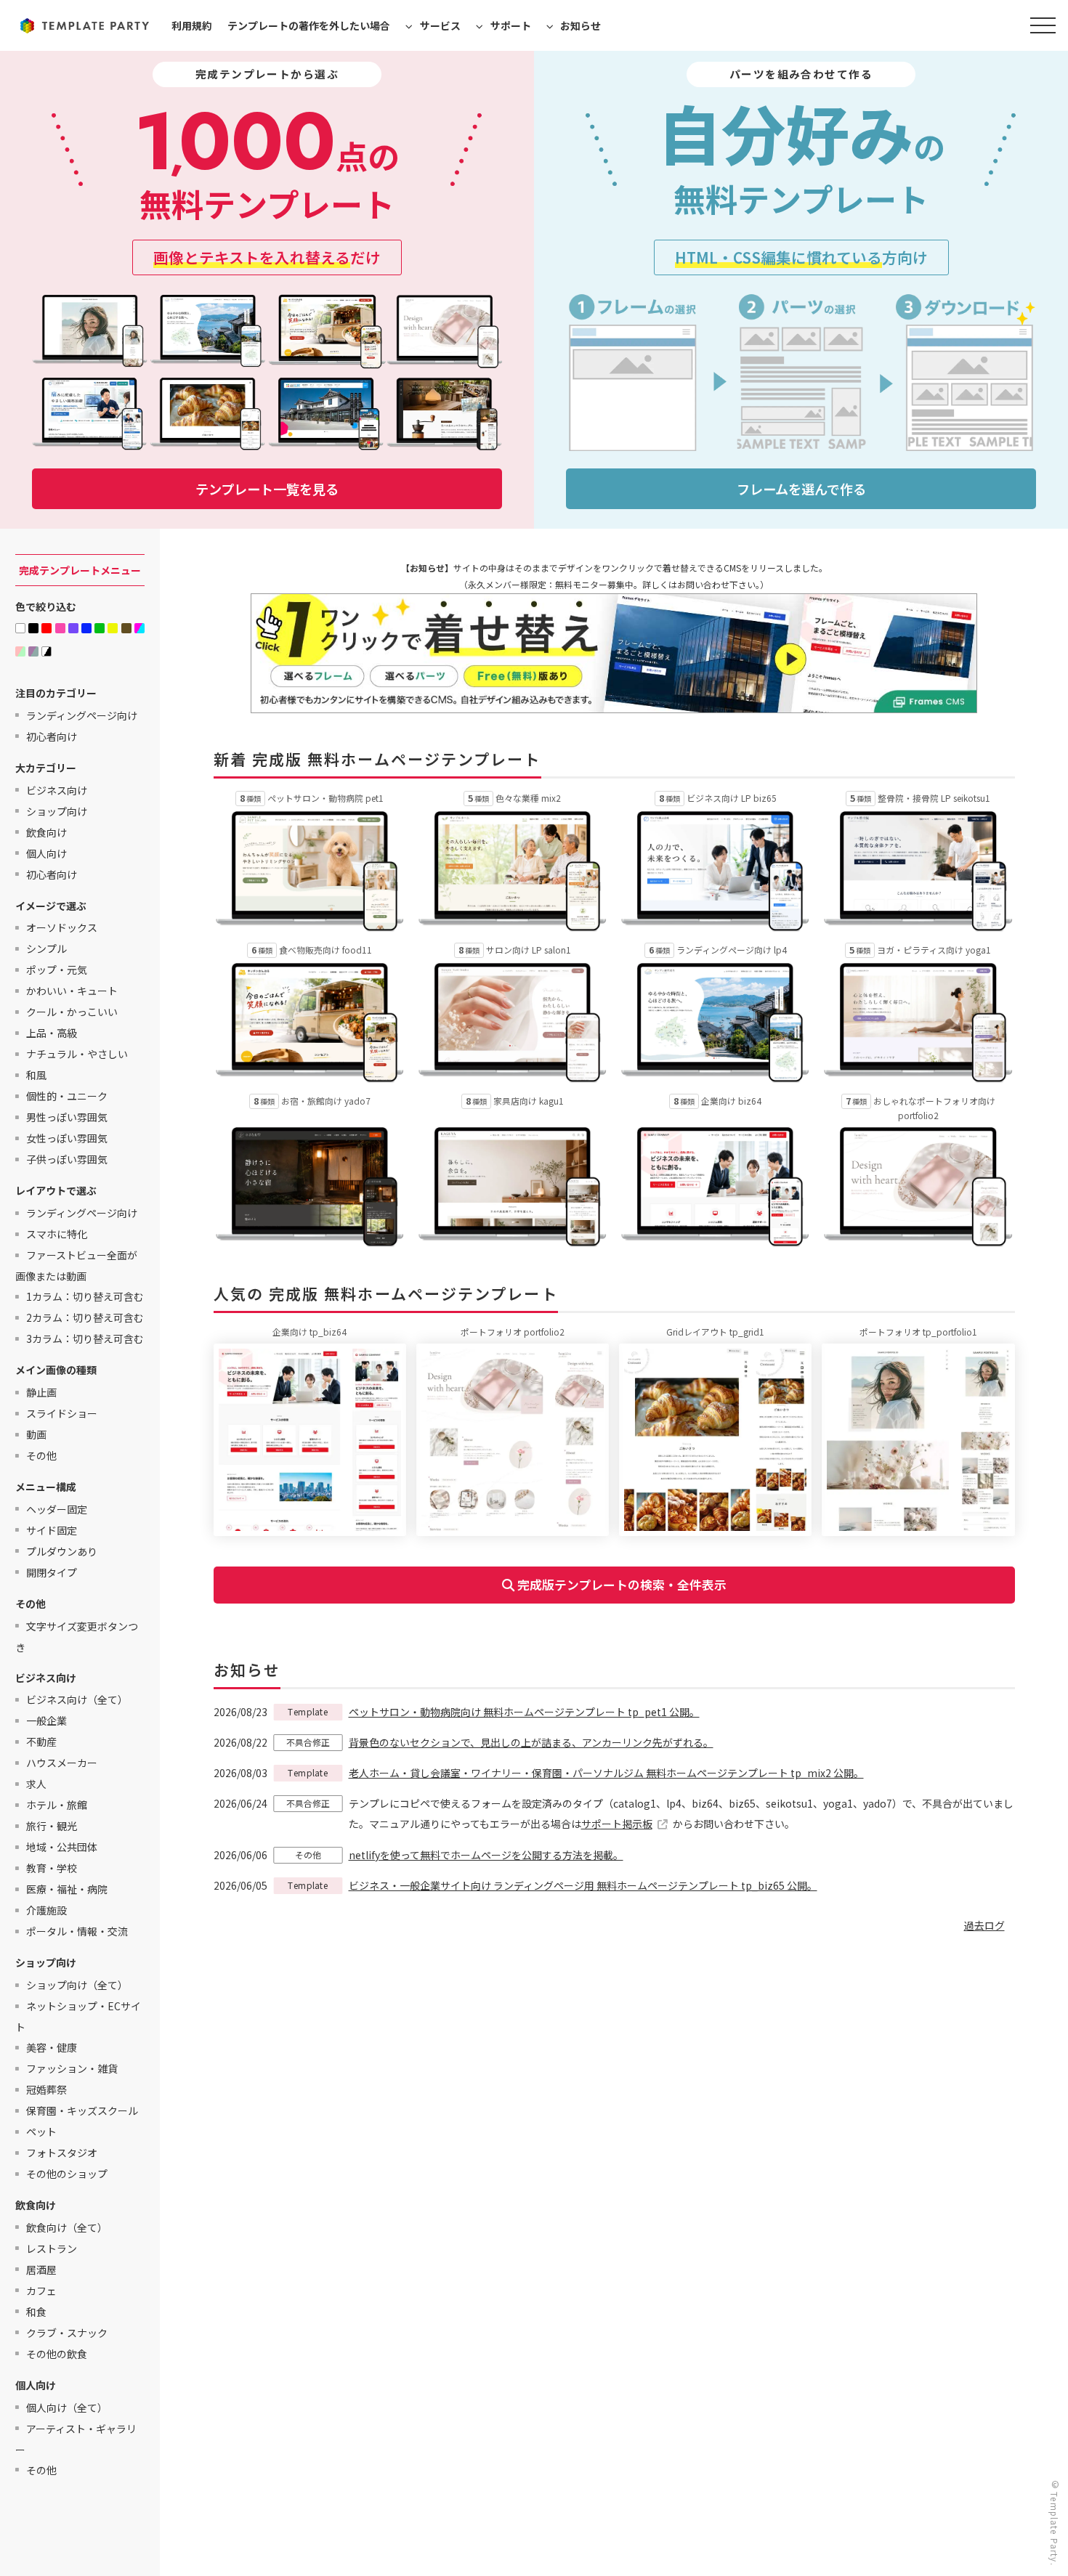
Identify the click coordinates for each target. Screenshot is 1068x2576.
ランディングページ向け (82, 715)
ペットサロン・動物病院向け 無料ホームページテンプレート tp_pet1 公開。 (524, 1712)
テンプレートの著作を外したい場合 (309, 25)
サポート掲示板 (617, 1824)
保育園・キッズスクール (82, 2110)
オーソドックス (62, 927)
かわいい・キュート (72, 991)
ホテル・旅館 (57, 1805)
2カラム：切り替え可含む (85, 1317)
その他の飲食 (57, 2353)
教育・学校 (52, 1868)
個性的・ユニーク (67, 1096)
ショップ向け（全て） (77, 1985)
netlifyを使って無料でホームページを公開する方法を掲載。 (486, 1855)
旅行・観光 (52, 1826)
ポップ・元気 (57, 970)
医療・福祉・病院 (67, 1889)
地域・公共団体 (62, 1847)
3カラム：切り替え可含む (85, 1338)
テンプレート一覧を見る (267, 489)
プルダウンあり (62, 1551)
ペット (41, 2132)
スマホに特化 (57, 1234)
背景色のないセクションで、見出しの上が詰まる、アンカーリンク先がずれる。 (531, 1742)
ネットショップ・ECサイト (78, 2016)
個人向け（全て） (67, 2407)
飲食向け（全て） (67, 2227)
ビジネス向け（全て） (77, 1699)
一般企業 (46, 1720)
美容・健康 (52, 2047)
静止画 (41, 1392)
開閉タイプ (52, 1572)
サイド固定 (52, 1529)
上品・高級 (52, 1033)
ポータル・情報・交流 (77, 1931)
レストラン (52, 2248)
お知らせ (580, 25)
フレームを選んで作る (801, 489)
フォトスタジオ (62, 2153)
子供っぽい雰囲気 (67, 1159)
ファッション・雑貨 (72, 2068)
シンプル (46, 948)
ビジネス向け (57, 789)
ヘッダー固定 (57, 1508)
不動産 (41, 1742)
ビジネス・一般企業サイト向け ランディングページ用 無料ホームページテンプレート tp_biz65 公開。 (583, 1885)
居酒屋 (41, 2269)
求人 (36, 1784)
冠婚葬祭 (46, 2089)
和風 (36, 1075)
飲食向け (46, 832)
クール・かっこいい (72, 1012)
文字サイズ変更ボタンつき (77, 1636)
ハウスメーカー (62, 1763)
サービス (440, 25)
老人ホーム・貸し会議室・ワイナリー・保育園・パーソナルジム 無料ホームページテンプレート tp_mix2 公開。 (606, 1773)
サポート (511, 25)
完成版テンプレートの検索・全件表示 (620, 1585)
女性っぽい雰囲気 (67, 1138)
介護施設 (46, 1910)
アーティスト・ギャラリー (76, 2438)
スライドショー (62, 1413)
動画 (36, 1434)
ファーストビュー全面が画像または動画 (76, 1265)
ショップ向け (57, 810)
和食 (36, 2311)
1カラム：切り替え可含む (85, 1296)
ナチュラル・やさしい (77, 1054)
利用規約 (192, 25)
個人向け (46, 853)
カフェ (41, 2290)
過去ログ (984, 1925)
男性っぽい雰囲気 (67, 1117)
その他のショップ (67, 2174)
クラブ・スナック (67, 2332)
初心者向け (52, 736)
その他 (41, 1455)
